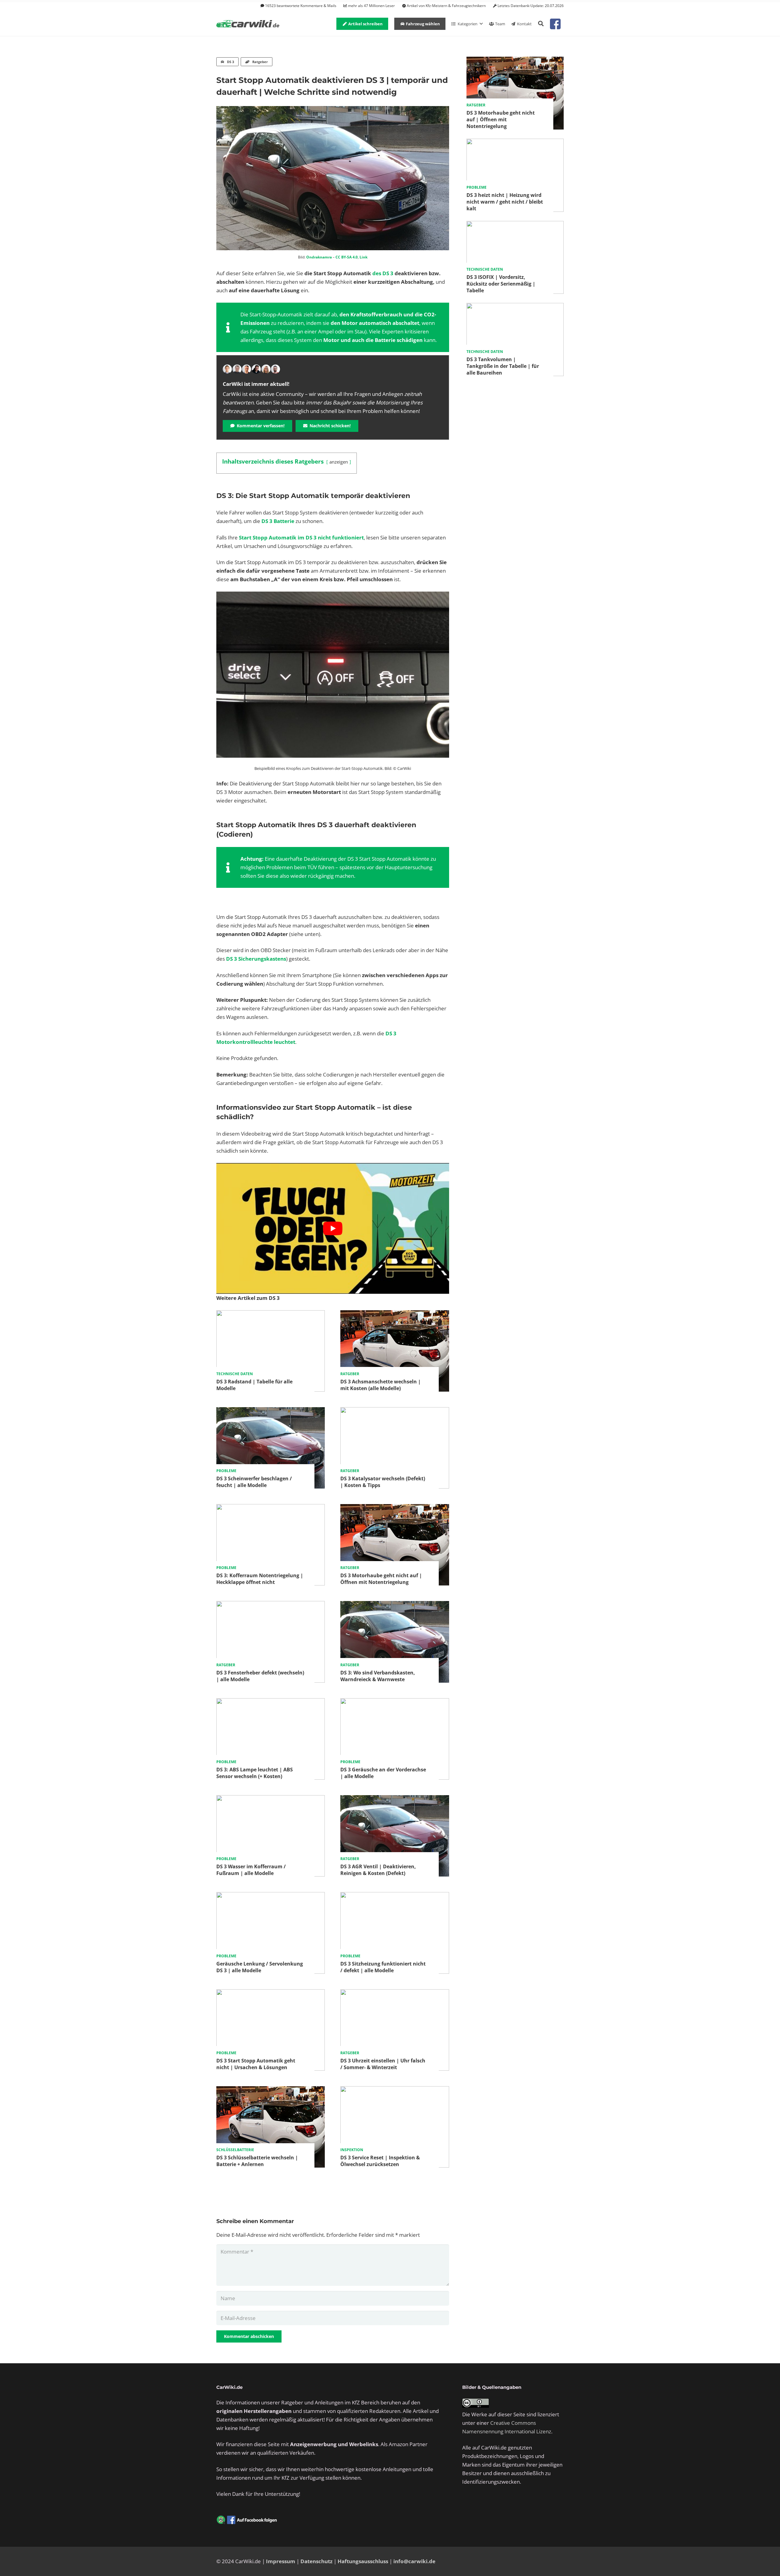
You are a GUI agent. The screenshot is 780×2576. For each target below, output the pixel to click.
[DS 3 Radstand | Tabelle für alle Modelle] (271, 1314)
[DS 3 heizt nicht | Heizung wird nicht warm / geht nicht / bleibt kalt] (515, 143)
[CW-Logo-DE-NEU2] (248, 24)
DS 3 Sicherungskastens (256, 959)
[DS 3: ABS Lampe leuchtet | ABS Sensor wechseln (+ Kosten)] (271, 1702)
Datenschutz (316, 2561)
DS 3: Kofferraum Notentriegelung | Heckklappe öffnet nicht (260, 1579)
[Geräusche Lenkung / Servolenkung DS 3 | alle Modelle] (271, 1896)
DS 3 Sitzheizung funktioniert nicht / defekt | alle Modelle (383, 1967)
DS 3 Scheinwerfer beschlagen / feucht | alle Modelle (254, 1482)
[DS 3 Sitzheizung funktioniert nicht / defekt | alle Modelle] (395, 1896)
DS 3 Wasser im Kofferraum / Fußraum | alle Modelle (251, 1870)
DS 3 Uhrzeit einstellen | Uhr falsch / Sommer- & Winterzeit (383, 2064)
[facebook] (555, 24)
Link (363, 257)
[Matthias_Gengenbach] (227, 369)
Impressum (281, 2561)
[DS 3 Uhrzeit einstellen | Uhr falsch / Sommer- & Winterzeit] (395, 1993)
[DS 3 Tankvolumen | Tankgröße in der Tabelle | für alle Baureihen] (515, 307)
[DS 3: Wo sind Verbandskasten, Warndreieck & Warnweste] (395, 1605)
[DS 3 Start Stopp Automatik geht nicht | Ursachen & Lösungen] (271, 1993)
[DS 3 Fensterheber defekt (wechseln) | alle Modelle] (271, 1605)
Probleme (226, 1471)
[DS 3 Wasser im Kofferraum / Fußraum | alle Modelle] (271, 1799)
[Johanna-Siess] (266, 369)
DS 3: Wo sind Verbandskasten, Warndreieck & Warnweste (378, 1676)
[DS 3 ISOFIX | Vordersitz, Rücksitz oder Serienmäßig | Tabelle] (515, 225)
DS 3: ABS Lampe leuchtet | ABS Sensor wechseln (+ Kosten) (255, 1773)
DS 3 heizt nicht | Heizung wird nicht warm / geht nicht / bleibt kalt (505, 202)
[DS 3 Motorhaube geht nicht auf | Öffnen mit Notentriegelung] (395, 1508)
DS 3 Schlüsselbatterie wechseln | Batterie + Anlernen (257, 2161)
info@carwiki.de (414, 2561)
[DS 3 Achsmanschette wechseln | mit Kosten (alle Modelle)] (395, 1314)
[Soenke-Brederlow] (237, 369)
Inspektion (352, 2150)
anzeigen (339, 462)
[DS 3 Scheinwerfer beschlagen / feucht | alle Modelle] (271, 1411)
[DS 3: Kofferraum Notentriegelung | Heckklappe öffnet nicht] (271, 1508)
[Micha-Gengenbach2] (246, 369)
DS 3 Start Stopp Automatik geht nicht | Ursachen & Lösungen (256, 2064)
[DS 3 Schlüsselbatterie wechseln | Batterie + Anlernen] (271, 2090)
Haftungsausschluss (363, 2561)
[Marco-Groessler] (256, 369)
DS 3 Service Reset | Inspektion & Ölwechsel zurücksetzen (380, 2161)
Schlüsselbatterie (235, 2150)
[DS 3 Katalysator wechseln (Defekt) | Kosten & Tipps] (395, 1411)
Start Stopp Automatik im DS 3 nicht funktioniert (301, 537)
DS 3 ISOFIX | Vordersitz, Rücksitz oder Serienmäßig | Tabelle (501, 284)
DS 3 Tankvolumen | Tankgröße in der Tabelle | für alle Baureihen (503, 366)
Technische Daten (235, 1374)
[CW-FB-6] (247, 2520)
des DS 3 (383, 273)
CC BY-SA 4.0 (347, 257)
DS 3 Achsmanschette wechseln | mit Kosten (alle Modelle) (381, 1385)
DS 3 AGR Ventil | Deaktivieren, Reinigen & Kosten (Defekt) (378, 1870)
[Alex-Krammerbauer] (275, 369)
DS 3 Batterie (278, 521)
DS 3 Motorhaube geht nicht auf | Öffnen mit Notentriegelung (381, 1579)
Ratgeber (350, 1374)
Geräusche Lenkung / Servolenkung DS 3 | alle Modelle (260, 1967)
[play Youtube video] (333, 1228)
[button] (541, 24)
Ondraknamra (319, 257)
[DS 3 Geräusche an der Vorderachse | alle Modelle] (395, 1702)
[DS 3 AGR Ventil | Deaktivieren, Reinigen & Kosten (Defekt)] (395, 1799)
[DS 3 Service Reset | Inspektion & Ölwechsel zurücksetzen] (395, 2090)
